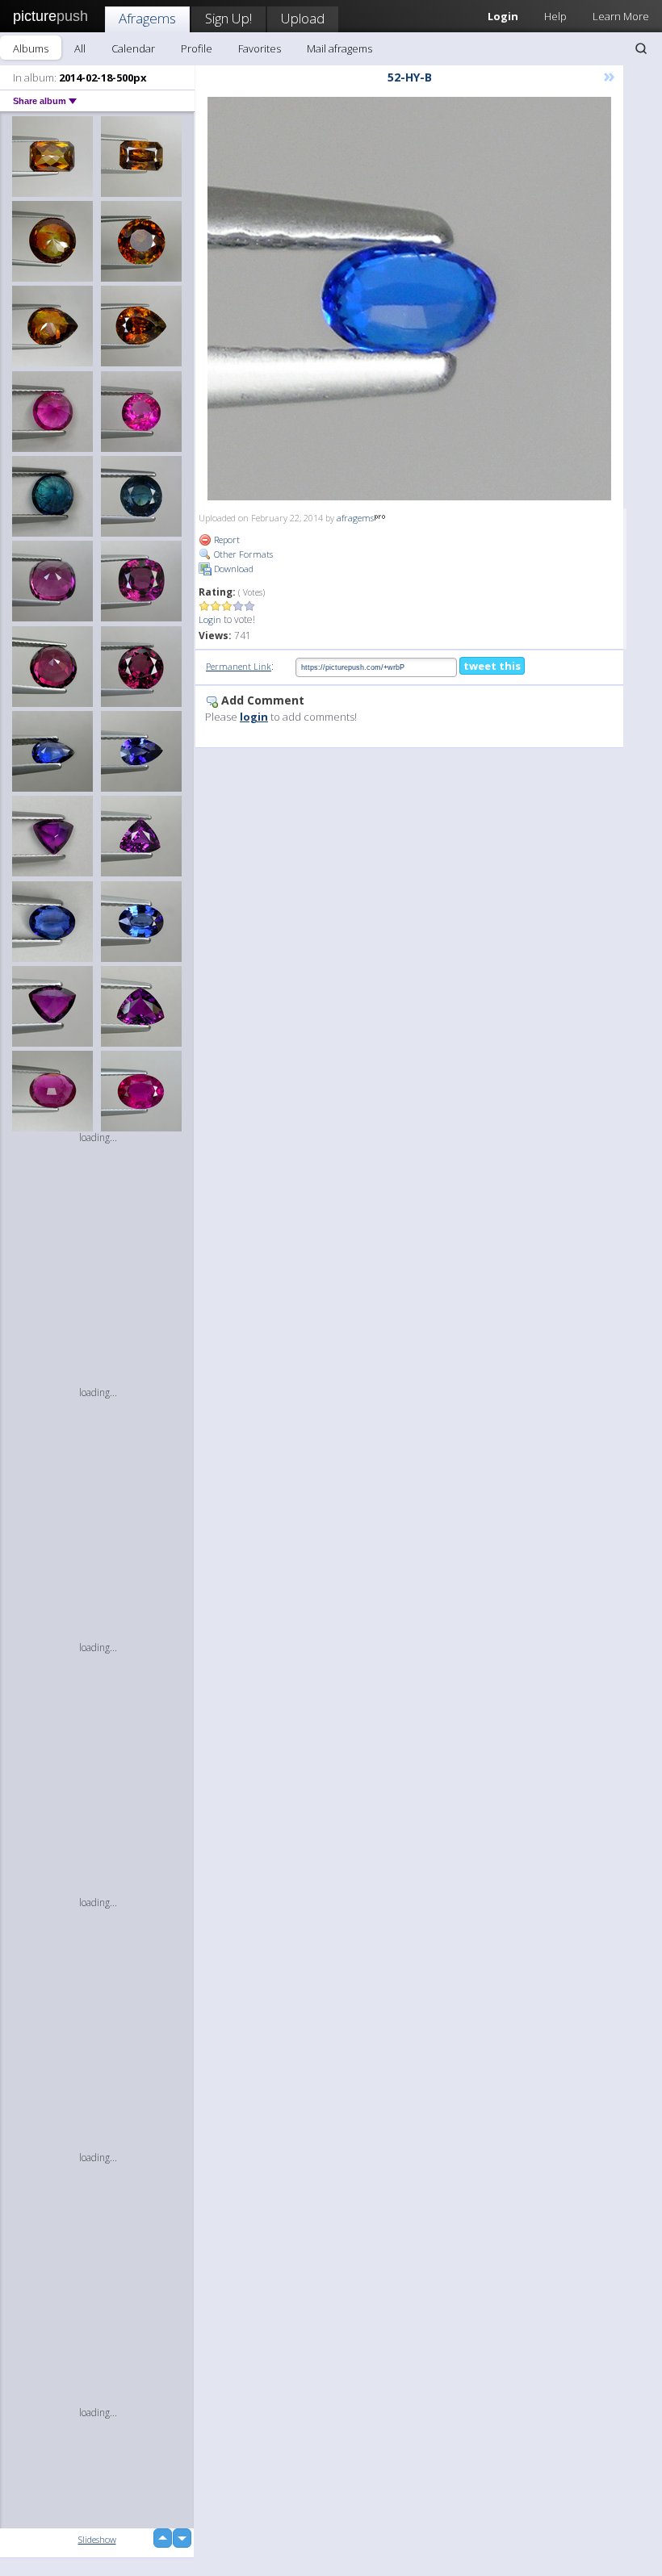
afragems (355, 518)
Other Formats (242, 554)
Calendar (133, 48)
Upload (303, 18)
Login (210, 619)
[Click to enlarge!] (409, 299)
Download (233, 569)
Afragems (147, 18)
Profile (197, 48)
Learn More (621, 16)
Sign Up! (228, 18)
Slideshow (97, 2539)
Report (226, 539)
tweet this (492, 666)
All (80, 48)
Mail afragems (339, 48)
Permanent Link (239, 666)
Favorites (260, 48)
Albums (31, 48)
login (254, 717)
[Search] (641, 48)
